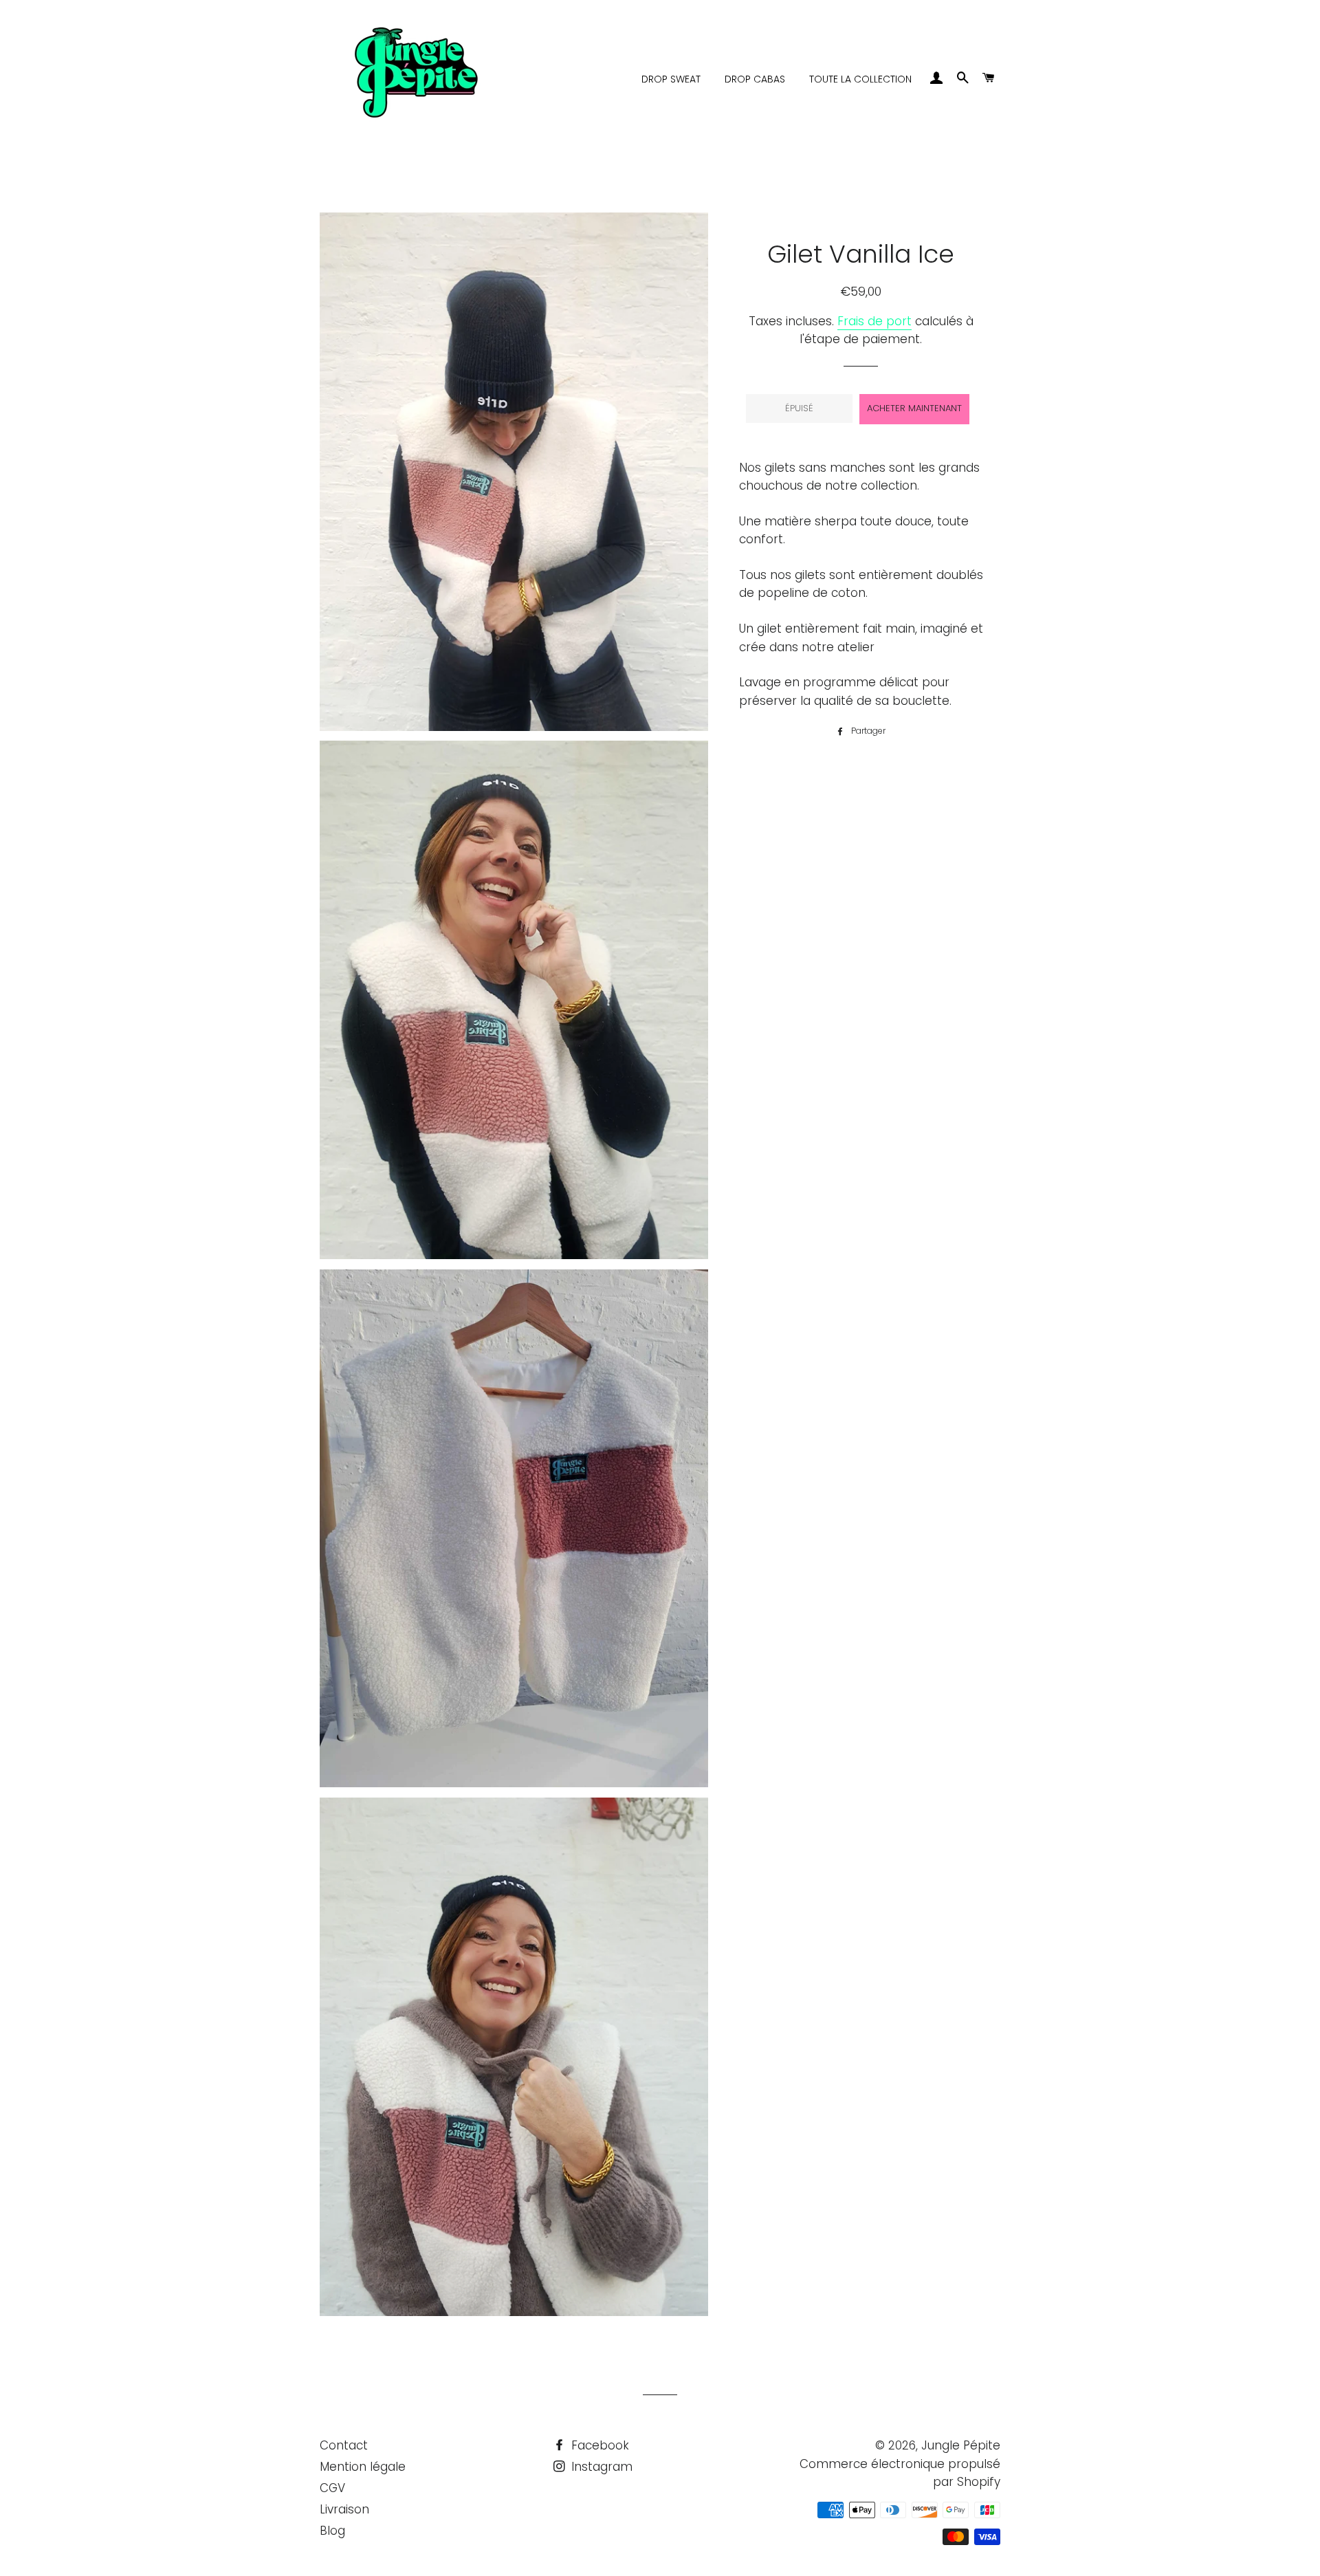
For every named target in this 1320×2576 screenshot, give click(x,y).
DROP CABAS (755, 79)
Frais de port (874, 321)
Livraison (344, 2509)
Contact (344, 2445)
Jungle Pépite (961, 2445)
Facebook (598, 2445)
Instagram (600, 2467)
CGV (332, 2488)
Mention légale (363, 2467)
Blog (332, 2531)
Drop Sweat (671, 79)
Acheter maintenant (914, 408)
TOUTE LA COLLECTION (860, 79)
